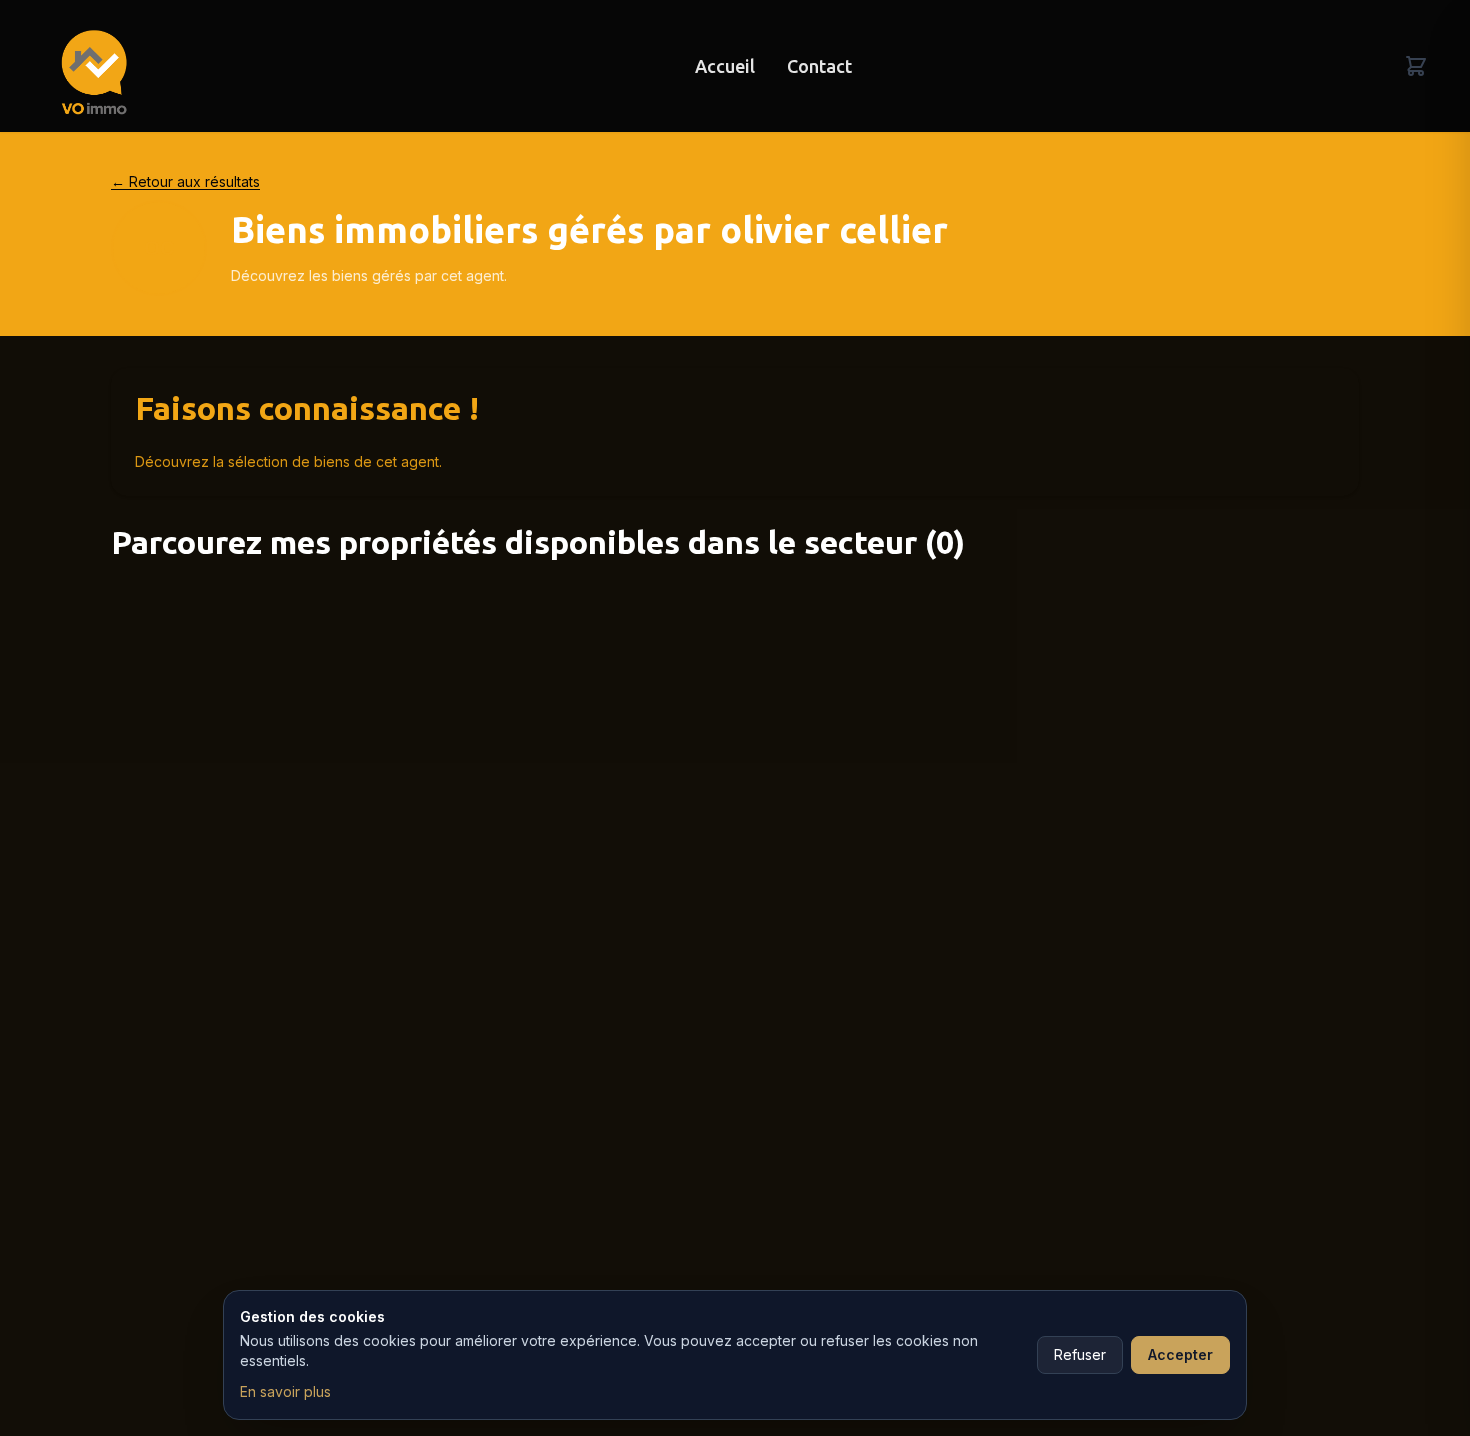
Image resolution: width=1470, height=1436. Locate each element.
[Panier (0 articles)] (1416, 66)
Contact (819, 66)
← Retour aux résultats (185, 181)
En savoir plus (285, 1391)
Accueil (725, 66)
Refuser (1080, 1354)
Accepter (1180, 1354)
